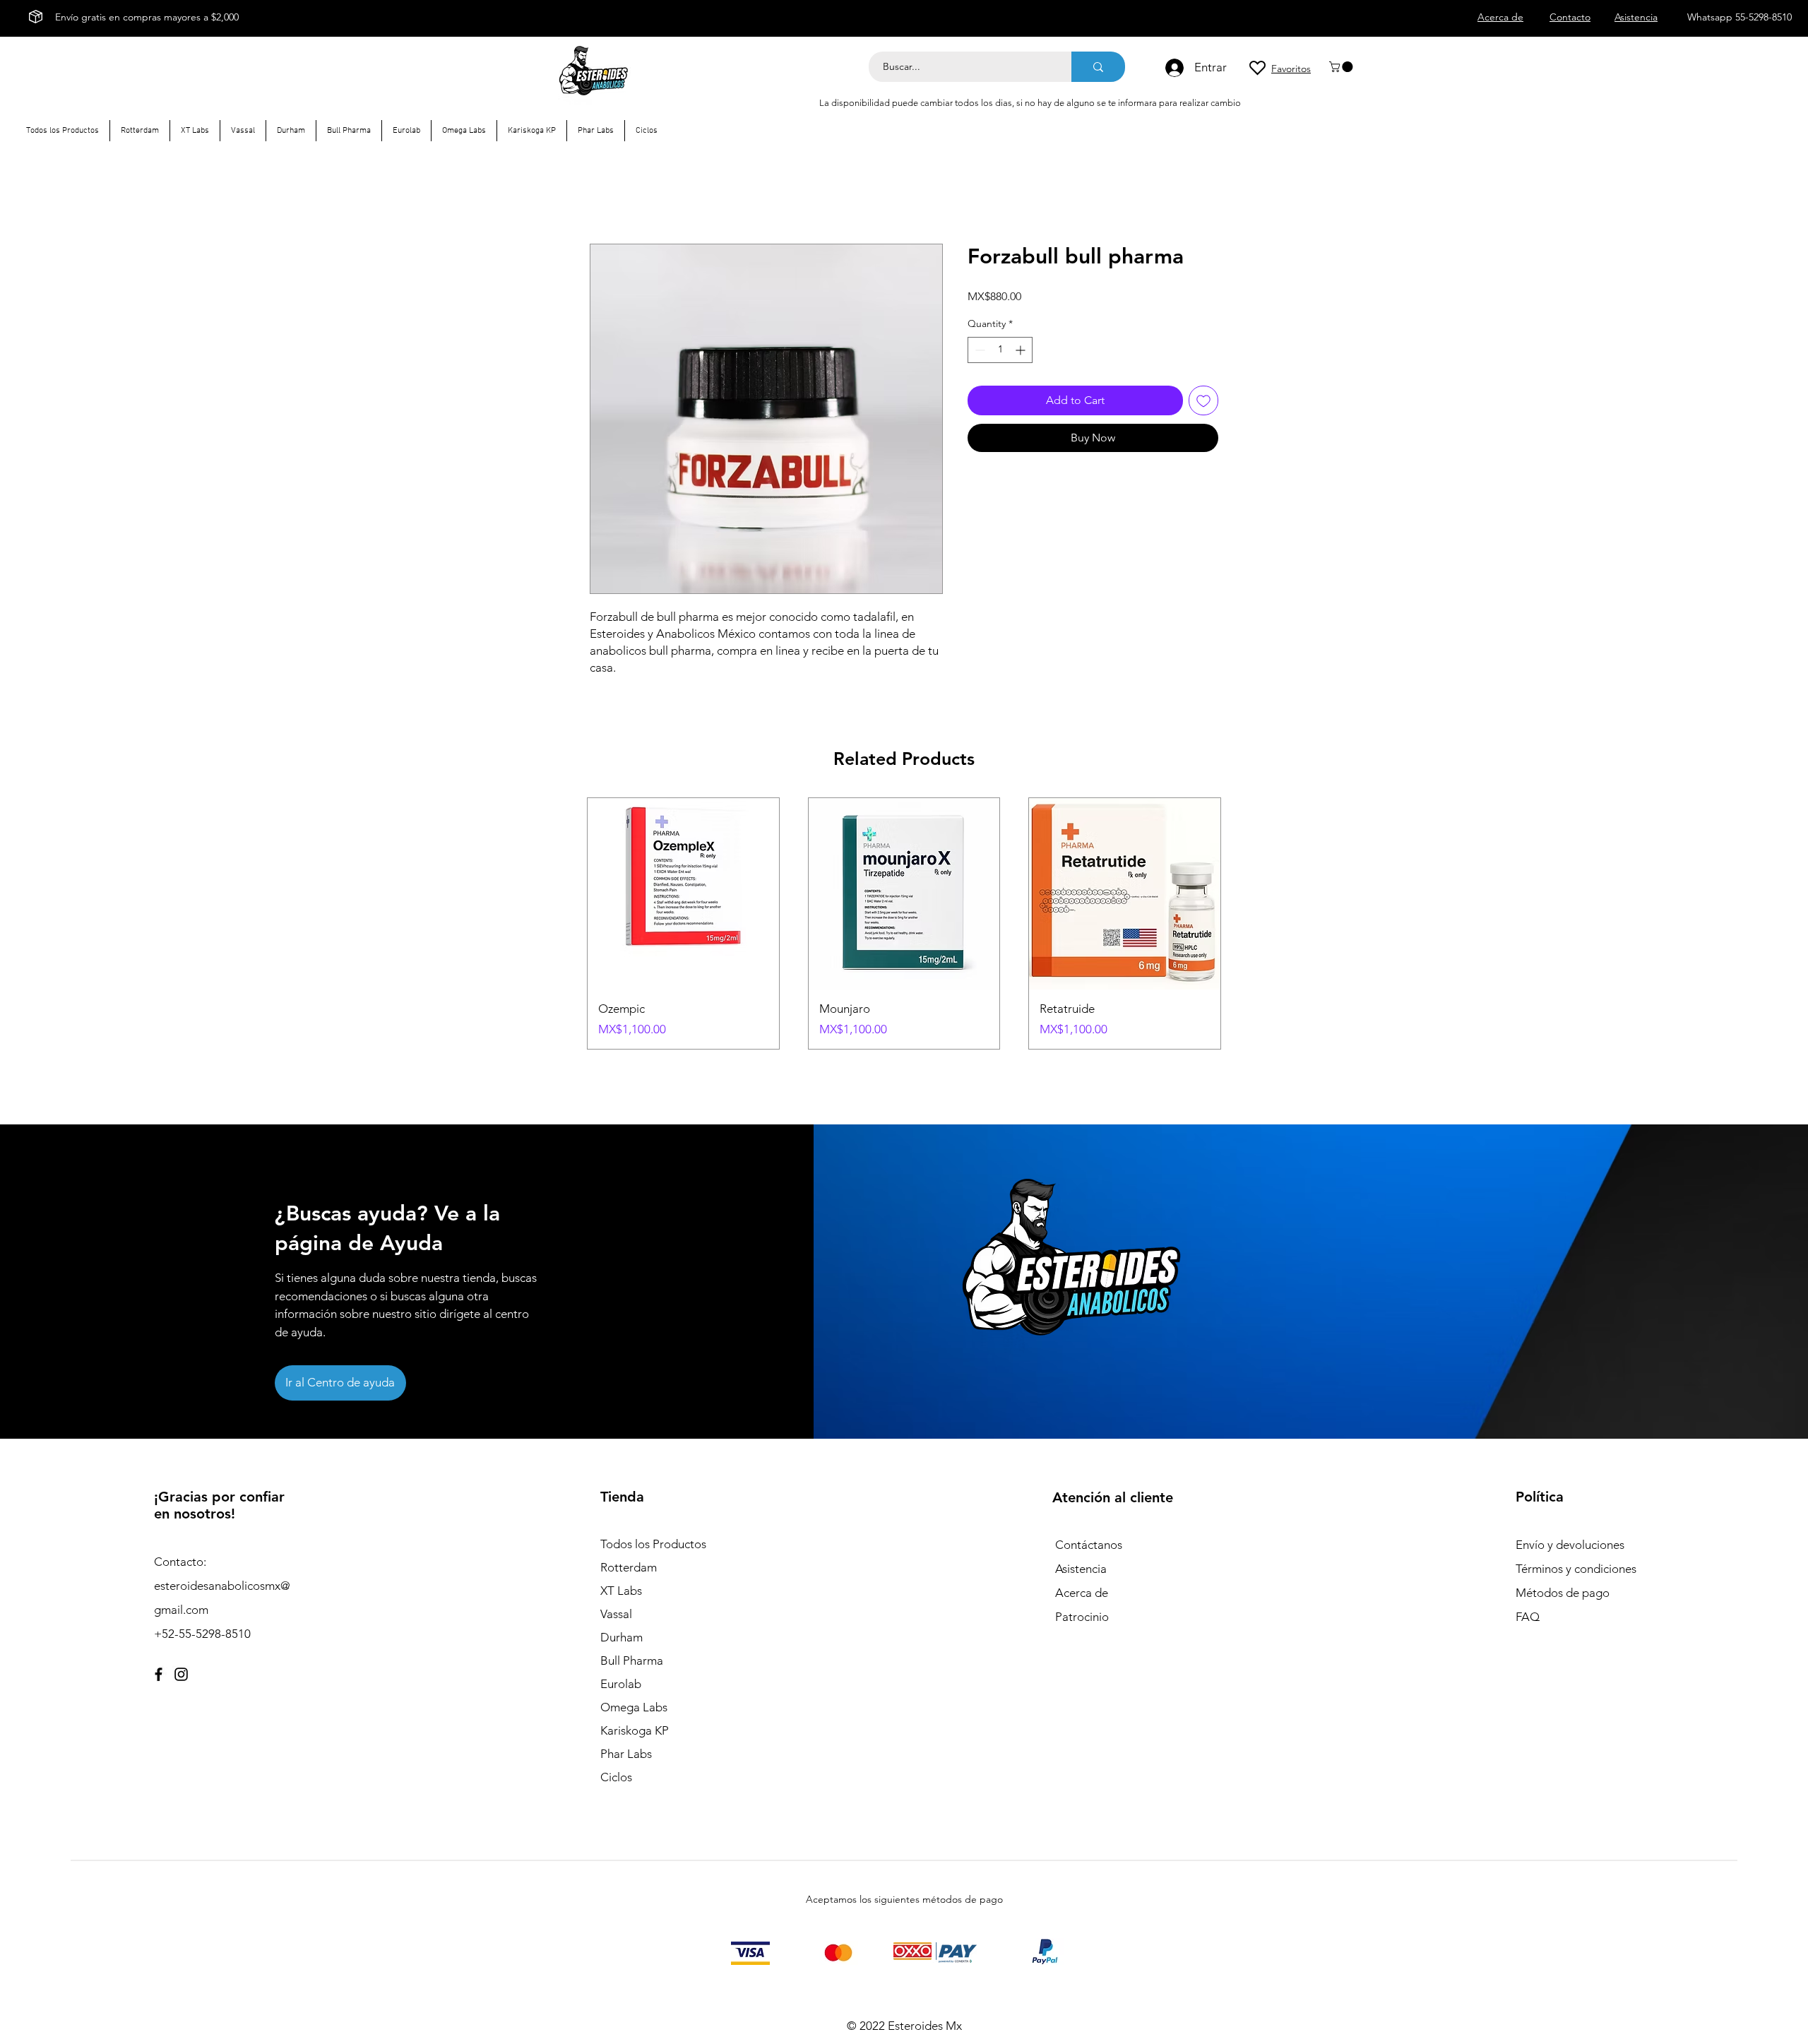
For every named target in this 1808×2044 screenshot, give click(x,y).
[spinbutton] (1000, 350)
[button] (1342, 67)
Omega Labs (634, 1707)
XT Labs (621, 1591)
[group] (904, 923)
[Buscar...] (1098, 67)
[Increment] (1022, 350)
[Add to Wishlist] (1203, 400)
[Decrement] (979, 350)
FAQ (1528, 1617)
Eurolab (621, 1684)
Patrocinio (1082, 1617)
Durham (621, 1637)
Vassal (616, 1614)
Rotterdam (629, 1567)
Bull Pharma (632, 1660)
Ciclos (616, 1777)
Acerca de (1082, 1593)
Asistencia (1081, 1569)
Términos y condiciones (1576, 1569)
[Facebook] (159, 1674)
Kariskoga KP (635, 1730)
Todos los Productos (653, 1544)
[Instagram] (181, 1674)
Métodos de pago (1564, 1593)
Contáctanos (1089, 1545)
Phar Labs (626, 1754)
